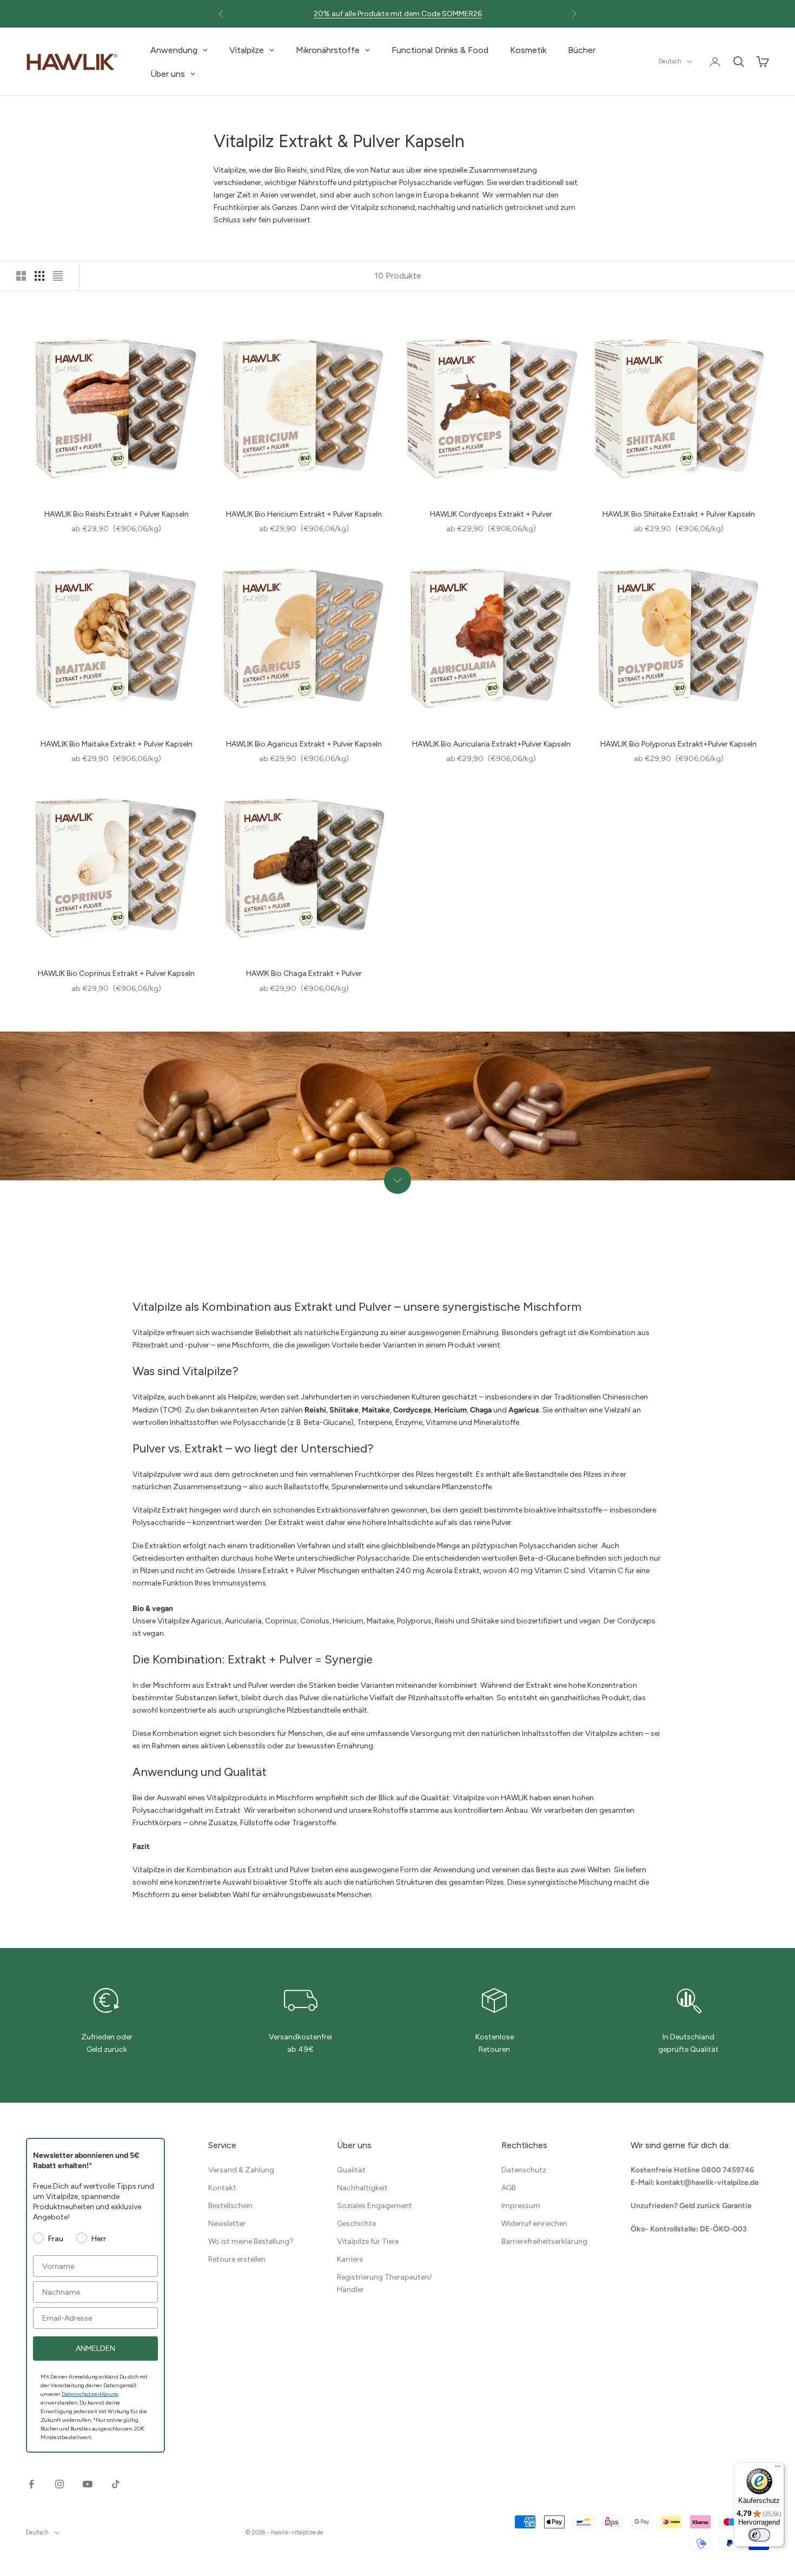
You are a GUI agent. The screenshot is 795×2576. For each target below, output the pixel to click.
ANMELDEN (95, 2349)
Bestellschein (230, 2206)
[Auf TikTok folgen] (116, 2484)
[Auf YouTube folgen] (88, 2484)
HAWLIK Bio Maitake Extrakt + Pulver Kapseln (117, 744)
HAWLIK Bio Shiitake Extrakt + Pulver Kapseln (679, 514)
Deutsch (670, 61)
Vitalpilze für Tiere (368, 2241)
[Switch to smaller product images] (39, 276)
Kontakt (222, 2188)
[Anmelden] (715, 62)
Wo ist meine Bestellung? (251, 2241)
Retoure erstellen (237, 2259)
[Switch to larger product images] (21, 276)
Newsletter (227, 2224)
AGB (509, 2188)
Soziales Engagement (375, 2206)
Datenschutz (524, 2170)
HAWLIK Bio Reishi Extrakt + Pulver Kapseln (117, 514)
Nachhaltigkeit (362, 2188)
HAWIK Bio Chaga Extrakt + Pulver (304, 973)
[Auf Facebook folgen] (31, 2484)
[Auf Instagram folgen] (59, 2484)
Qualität (351, 2170)
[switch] (759, 2535)
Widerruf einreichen (534, 2224)
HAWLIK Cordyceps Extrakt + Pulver (491, 514)
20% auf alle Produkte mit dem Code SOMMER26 (398, 14)
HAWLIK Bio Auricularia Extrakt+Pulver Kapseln (491, 744)
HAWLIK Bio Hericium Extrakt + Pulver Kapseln (304, 514)
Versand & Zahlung (241, 2170)
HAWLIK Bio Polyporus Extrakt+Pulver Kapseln (678, 744)
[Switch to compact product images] (58, 276)
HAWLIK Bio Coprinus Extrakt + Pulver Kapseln (116, 973)
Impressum (521, 2206)
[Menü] (778, 2469)
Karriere (350, 2259)
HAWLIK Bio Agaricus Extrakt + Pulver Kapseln (304, 744)
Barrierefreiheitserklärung (544, 2241)
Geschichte (356, 2224)
